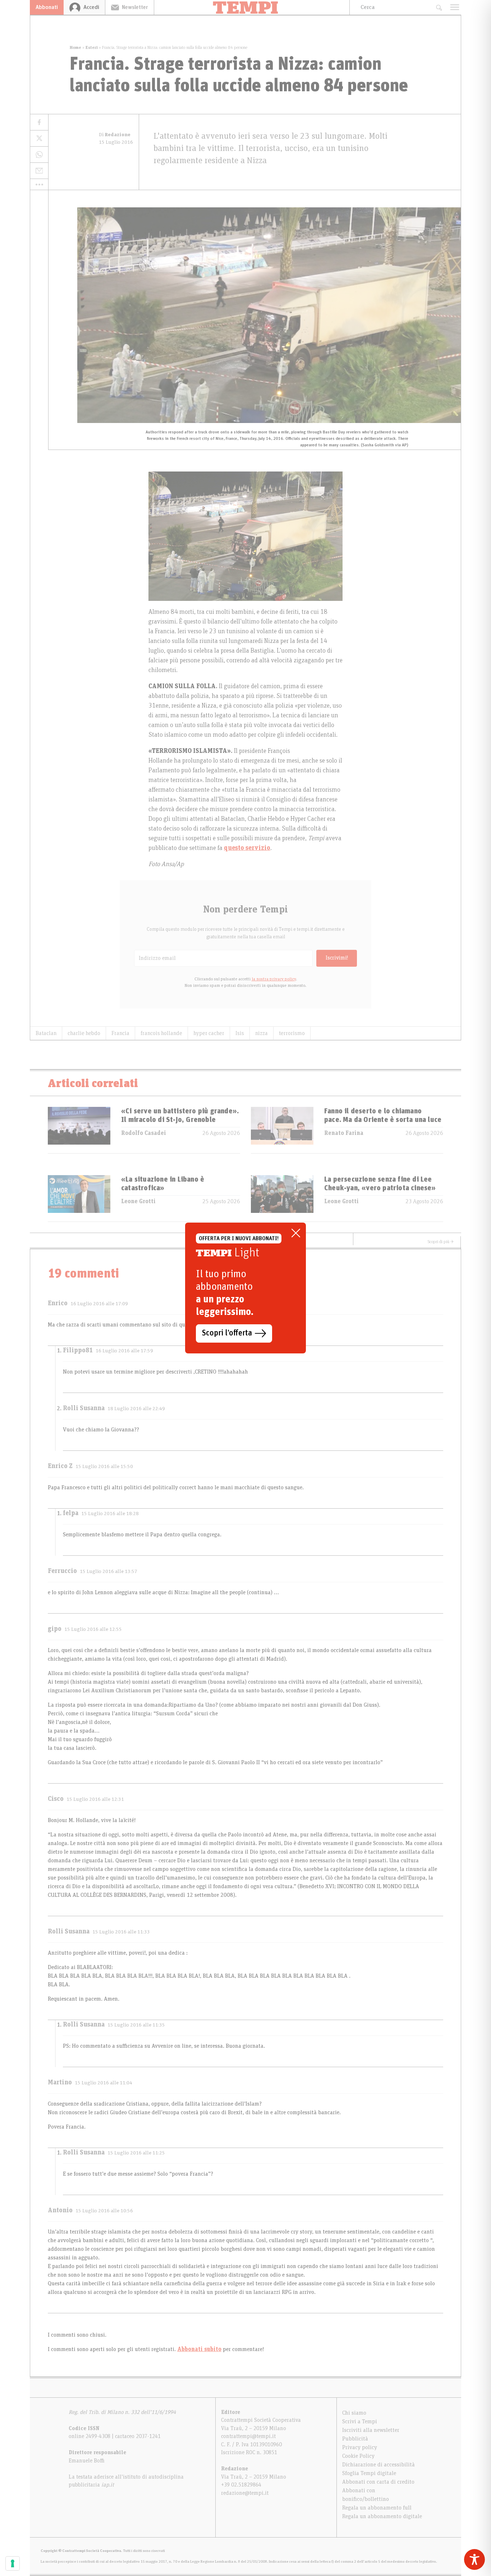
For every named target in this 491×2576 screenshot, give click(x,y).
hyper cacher (209, 1033)
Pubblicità (355, 2439)
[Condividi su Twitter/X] (39, 139)
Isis (240, 1033)
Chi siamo (354, 2413)
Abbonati (47, 7)
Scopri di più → (441, 1242)
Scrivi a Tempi (360, 2421)
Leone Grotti (138, 1201)
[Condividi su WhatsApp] (39, 155)
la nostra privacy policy (274, 979)
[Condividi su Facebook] (39, 122)
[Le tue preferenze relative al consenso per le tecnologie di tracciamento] (13, 2563)
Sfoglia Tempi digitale (369, 2473)
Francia (120, 1033)
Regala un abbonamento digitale (382, 2516)
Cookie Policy (358, 2456)
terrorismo (292, 1033)
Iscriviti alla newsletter (371, 2430)
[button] (39, 184)
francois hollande (161, 1033)
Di (115, 135)
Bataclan (46, 1033)
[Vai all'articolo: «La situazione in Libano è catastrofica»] (79, 1198)
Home (75, 47)
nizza (261, 1033)
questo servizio (247, 848)
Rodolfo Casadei (144, 1133)
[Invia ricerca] (439, 7)
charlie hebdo (84, 1033)
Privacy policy (360, 2447)
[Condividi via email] (39, 171)
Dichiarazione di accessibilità (378, 2465)
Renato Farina (344, 1133)
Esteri (92, 47)
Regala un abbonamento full (377, 2508)
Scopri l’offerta (227, 1333)
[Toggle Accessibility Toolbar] (474, 2559)
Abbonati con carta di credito (378, 2482)
